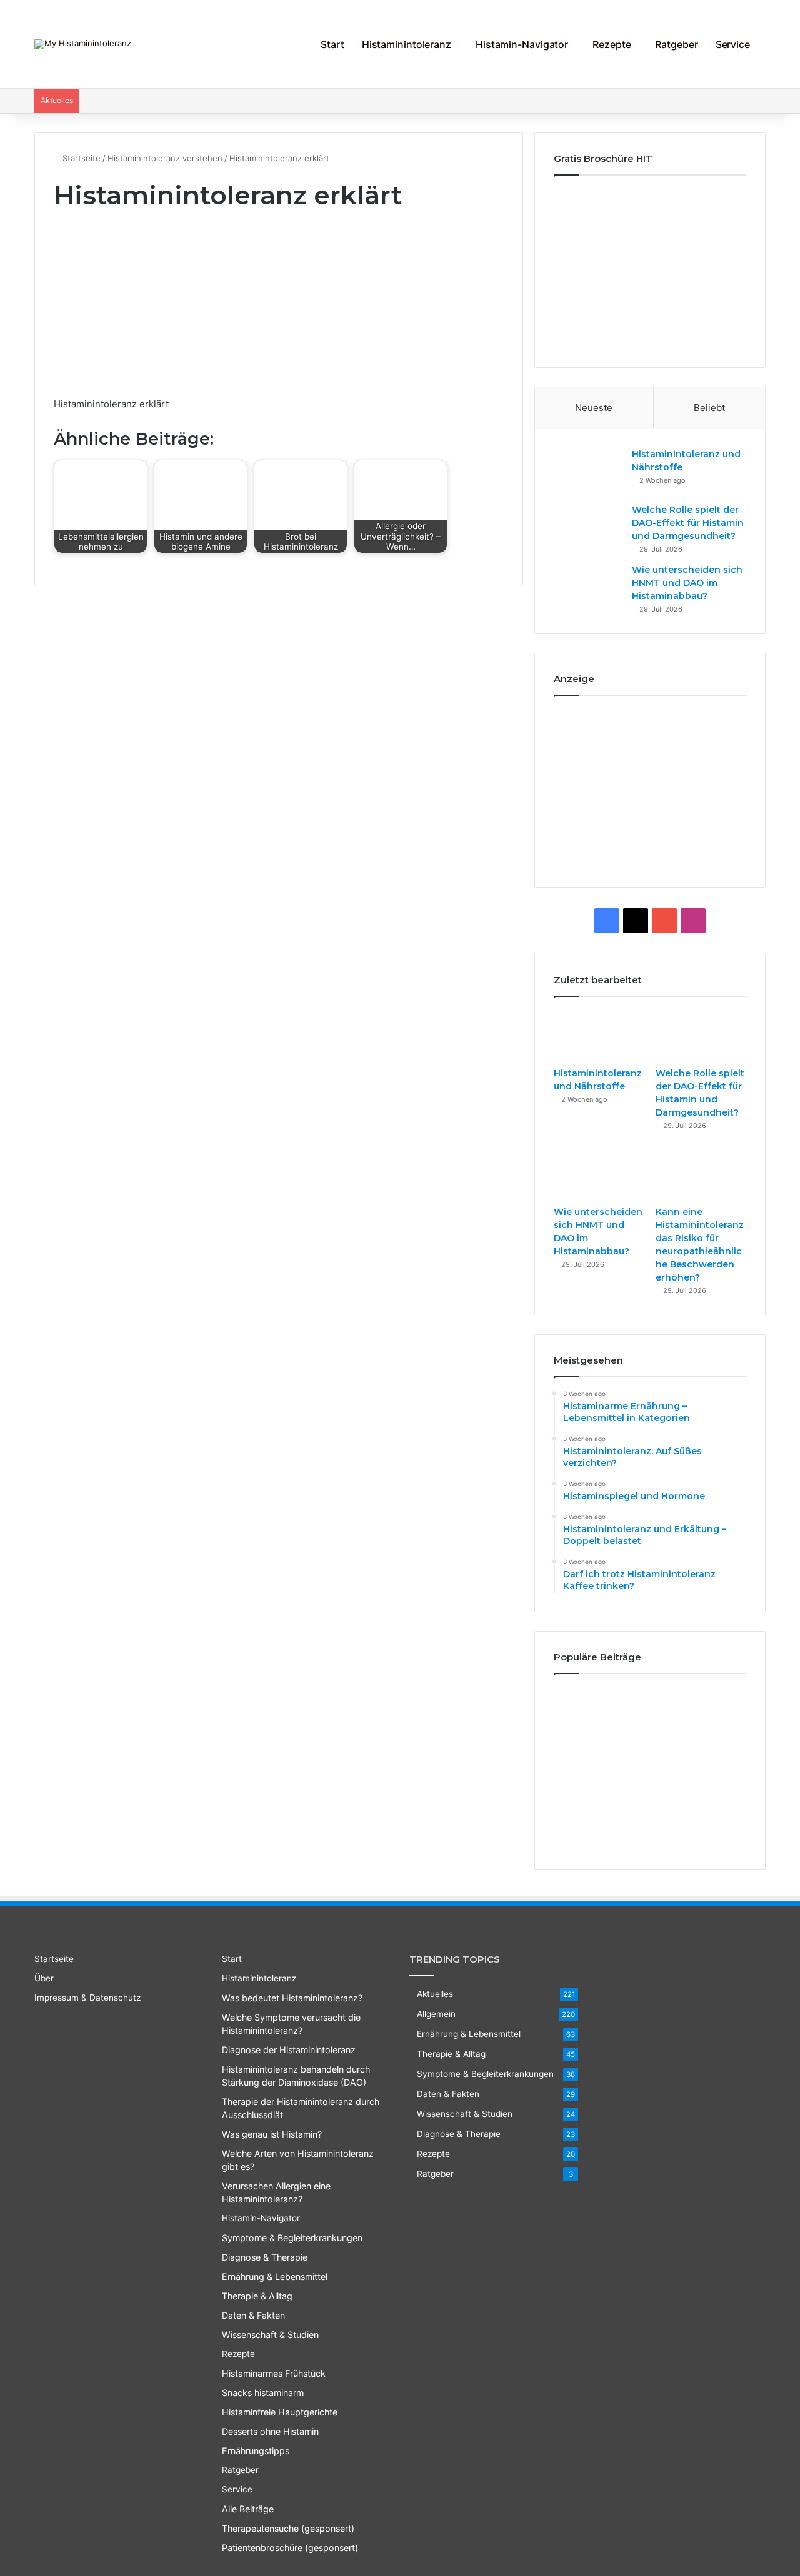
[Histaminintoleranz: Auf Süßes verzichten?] (650, 1707)
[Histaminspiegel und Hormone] (716, 1707)
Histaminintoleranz (407, 44)
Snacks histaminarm (263, 2393)
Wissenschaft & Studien (270, 2335)
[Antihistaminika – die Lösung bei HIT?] (716, 1748)
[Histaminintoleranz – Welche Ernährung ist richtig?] (584, 1811)
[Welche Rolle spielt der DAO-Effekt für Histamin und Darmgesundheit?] (588, 527)
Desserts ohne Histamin (270, 2431)
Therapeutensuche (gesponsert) (288, 2528)
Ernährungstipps (256, 2451)
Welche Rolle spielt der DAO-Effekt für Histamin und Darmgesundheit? (688, 523)
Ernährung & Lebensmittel (275, 2276)
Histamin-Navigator (522, 44)
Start (332, 44)
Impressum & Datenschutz (87, 1998)
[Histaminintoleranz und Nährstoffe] (588, 471)
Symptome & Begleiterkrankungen (292, 2238)
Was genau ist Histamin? (272, 2134)
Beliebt (709, 408)
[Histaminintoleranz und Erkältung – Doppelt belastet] (584, 1752)
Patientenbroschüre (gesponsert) (290, 2548)
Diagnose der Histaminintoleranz (289, 2050)
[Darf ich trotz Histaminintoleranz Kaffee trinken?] (650, 1752)
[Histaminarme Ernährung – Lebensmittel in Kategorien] (584, 1707)
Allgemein (436, 2014)
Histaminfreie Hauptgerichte (280, 2412)
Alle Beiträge (248, 2509)
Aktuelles (435, 1994)
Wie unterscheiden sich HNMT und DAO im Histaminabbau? (687, 583)
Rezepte (612, 44)
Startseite (80, 158)
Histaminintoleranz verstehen (165, 158)
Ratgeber (676, 44)
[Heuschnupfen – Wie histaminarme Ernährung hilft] (650, 1802)
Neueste (594, 408)
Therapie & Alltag (257, 2296)
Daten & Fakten (253, 2315)
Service (733, 44)
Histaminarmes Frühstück (274, 2373)
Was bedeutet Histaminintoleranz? (292, 1998)
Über (44, 1978)
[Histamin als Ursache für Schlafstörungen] (716, 1798)
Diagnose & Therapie (265, 2257)
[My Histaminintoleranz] (83, 44)
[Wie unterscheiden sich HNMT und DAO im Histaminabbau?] (588, 587)
